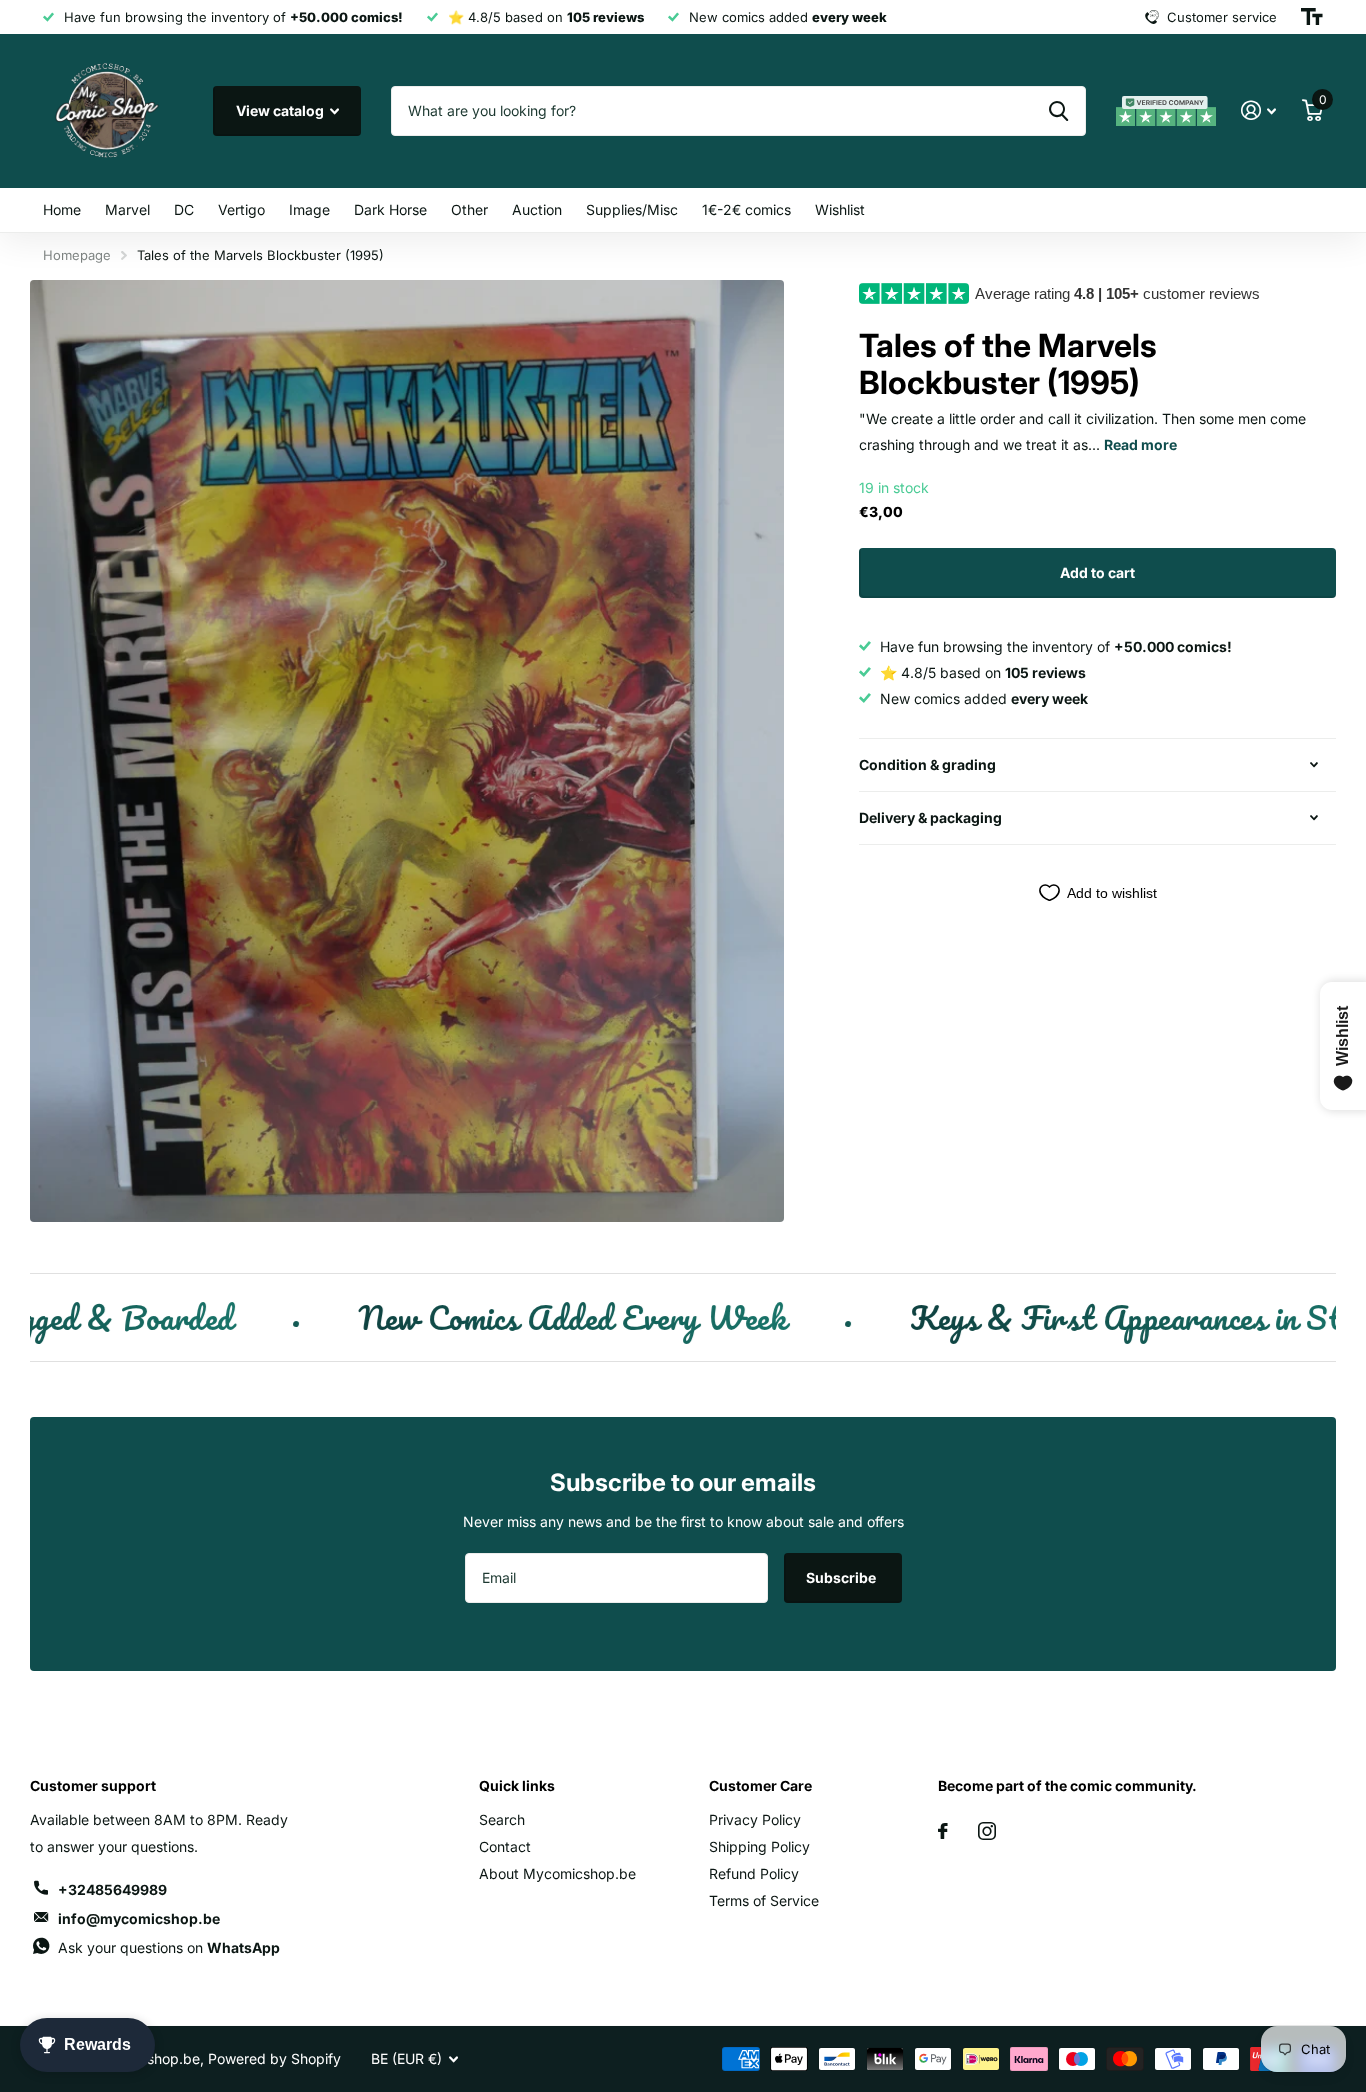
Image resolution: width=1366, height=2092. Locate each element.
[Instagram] (987, 1831)
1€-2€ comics (746, 209)
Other (469, 209)
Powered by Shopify (274, 2058)
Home (62, 209)
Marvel (127, 209)
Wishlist (840, 209)
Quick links (517, 1785)
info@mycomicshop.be (139, 1918)
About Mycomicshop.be (557, 1873)
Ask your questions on (169, 1947)
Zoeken (1058, 111)
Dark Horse (390, 209)
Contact (505, 1846)
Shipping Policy (759, 1846)
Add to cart (1097, 572)
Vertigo (241, 209)
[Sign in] (1258, 110)
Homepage (77, 255)
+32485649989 (112, 1889)
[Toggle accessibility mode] (1312, 17)
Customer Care (760, 1785)
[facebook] (943, 1831)
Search (502, 1819)
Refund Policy (754, 1873)
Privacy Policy (755, 1819)
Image (309, 209)
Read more (1140, 444)
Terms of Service (764, 1900)
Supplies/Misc (632, 209)
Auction (537, 209)
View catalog (281, 110)
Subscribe (842, 1577)
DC (184, 209)
